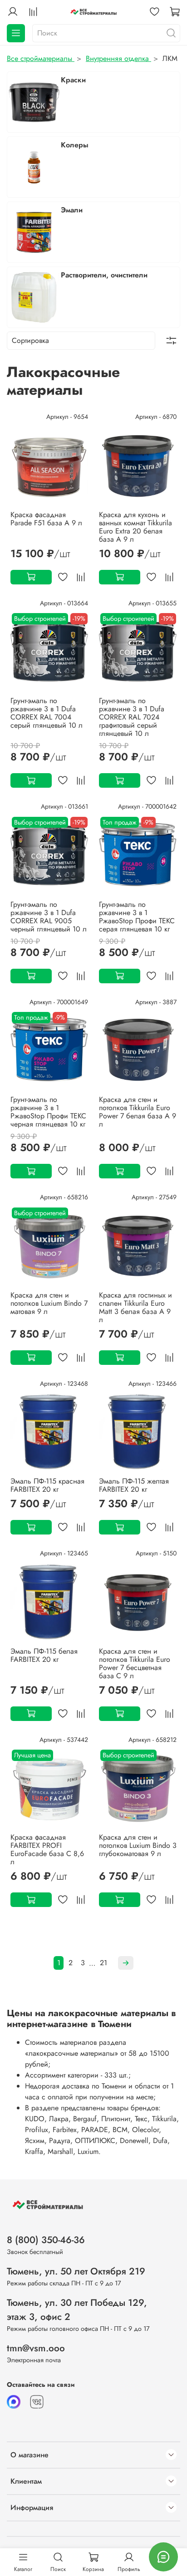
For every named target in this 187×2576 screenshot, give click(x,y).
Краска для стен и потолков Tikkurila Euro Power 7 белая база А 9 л (138, 1112)
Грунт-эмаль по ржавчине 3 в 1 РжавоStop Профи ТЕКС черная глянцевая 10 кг (48, 1112)
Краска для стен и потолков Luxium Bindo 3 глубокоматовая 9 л (138, 1845)
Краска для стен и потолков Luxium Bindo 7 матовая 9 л (49, 1303)
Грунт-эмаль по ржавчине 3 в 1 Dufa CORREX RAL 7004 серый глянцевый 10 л (47, 713)
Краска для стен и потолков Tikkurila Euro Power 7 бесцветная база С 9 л (135, 1663)
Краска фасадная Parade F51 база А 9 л (46, 519)
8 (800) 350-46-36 (46, 2240)
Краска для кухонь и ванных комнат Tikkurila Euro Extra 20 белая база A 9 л (135, 527)
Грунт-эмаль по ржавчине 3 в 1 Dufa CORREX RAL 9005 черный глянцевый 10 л (49, 917)
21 (103, 1963)
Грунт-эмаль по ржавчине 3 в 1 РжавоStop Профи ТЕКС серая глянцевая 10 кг (137, 917)
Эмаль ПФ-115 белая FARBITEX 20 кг (44, 1655)
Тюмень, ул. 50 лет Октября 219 (76, 2271)
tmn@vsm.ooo (36, 2348)
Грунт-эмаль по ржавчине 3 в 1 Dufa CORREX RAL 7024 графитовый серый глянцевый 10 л (132, 717)
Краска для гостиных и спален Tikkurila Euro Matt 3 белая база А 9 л (135, 1307)
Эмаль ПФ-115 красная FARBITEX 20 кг (47, 1485)
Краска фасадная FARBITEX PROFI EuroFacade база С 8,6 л (47, 1849)
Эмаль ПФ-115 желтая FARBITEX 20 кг (134, 1485)
